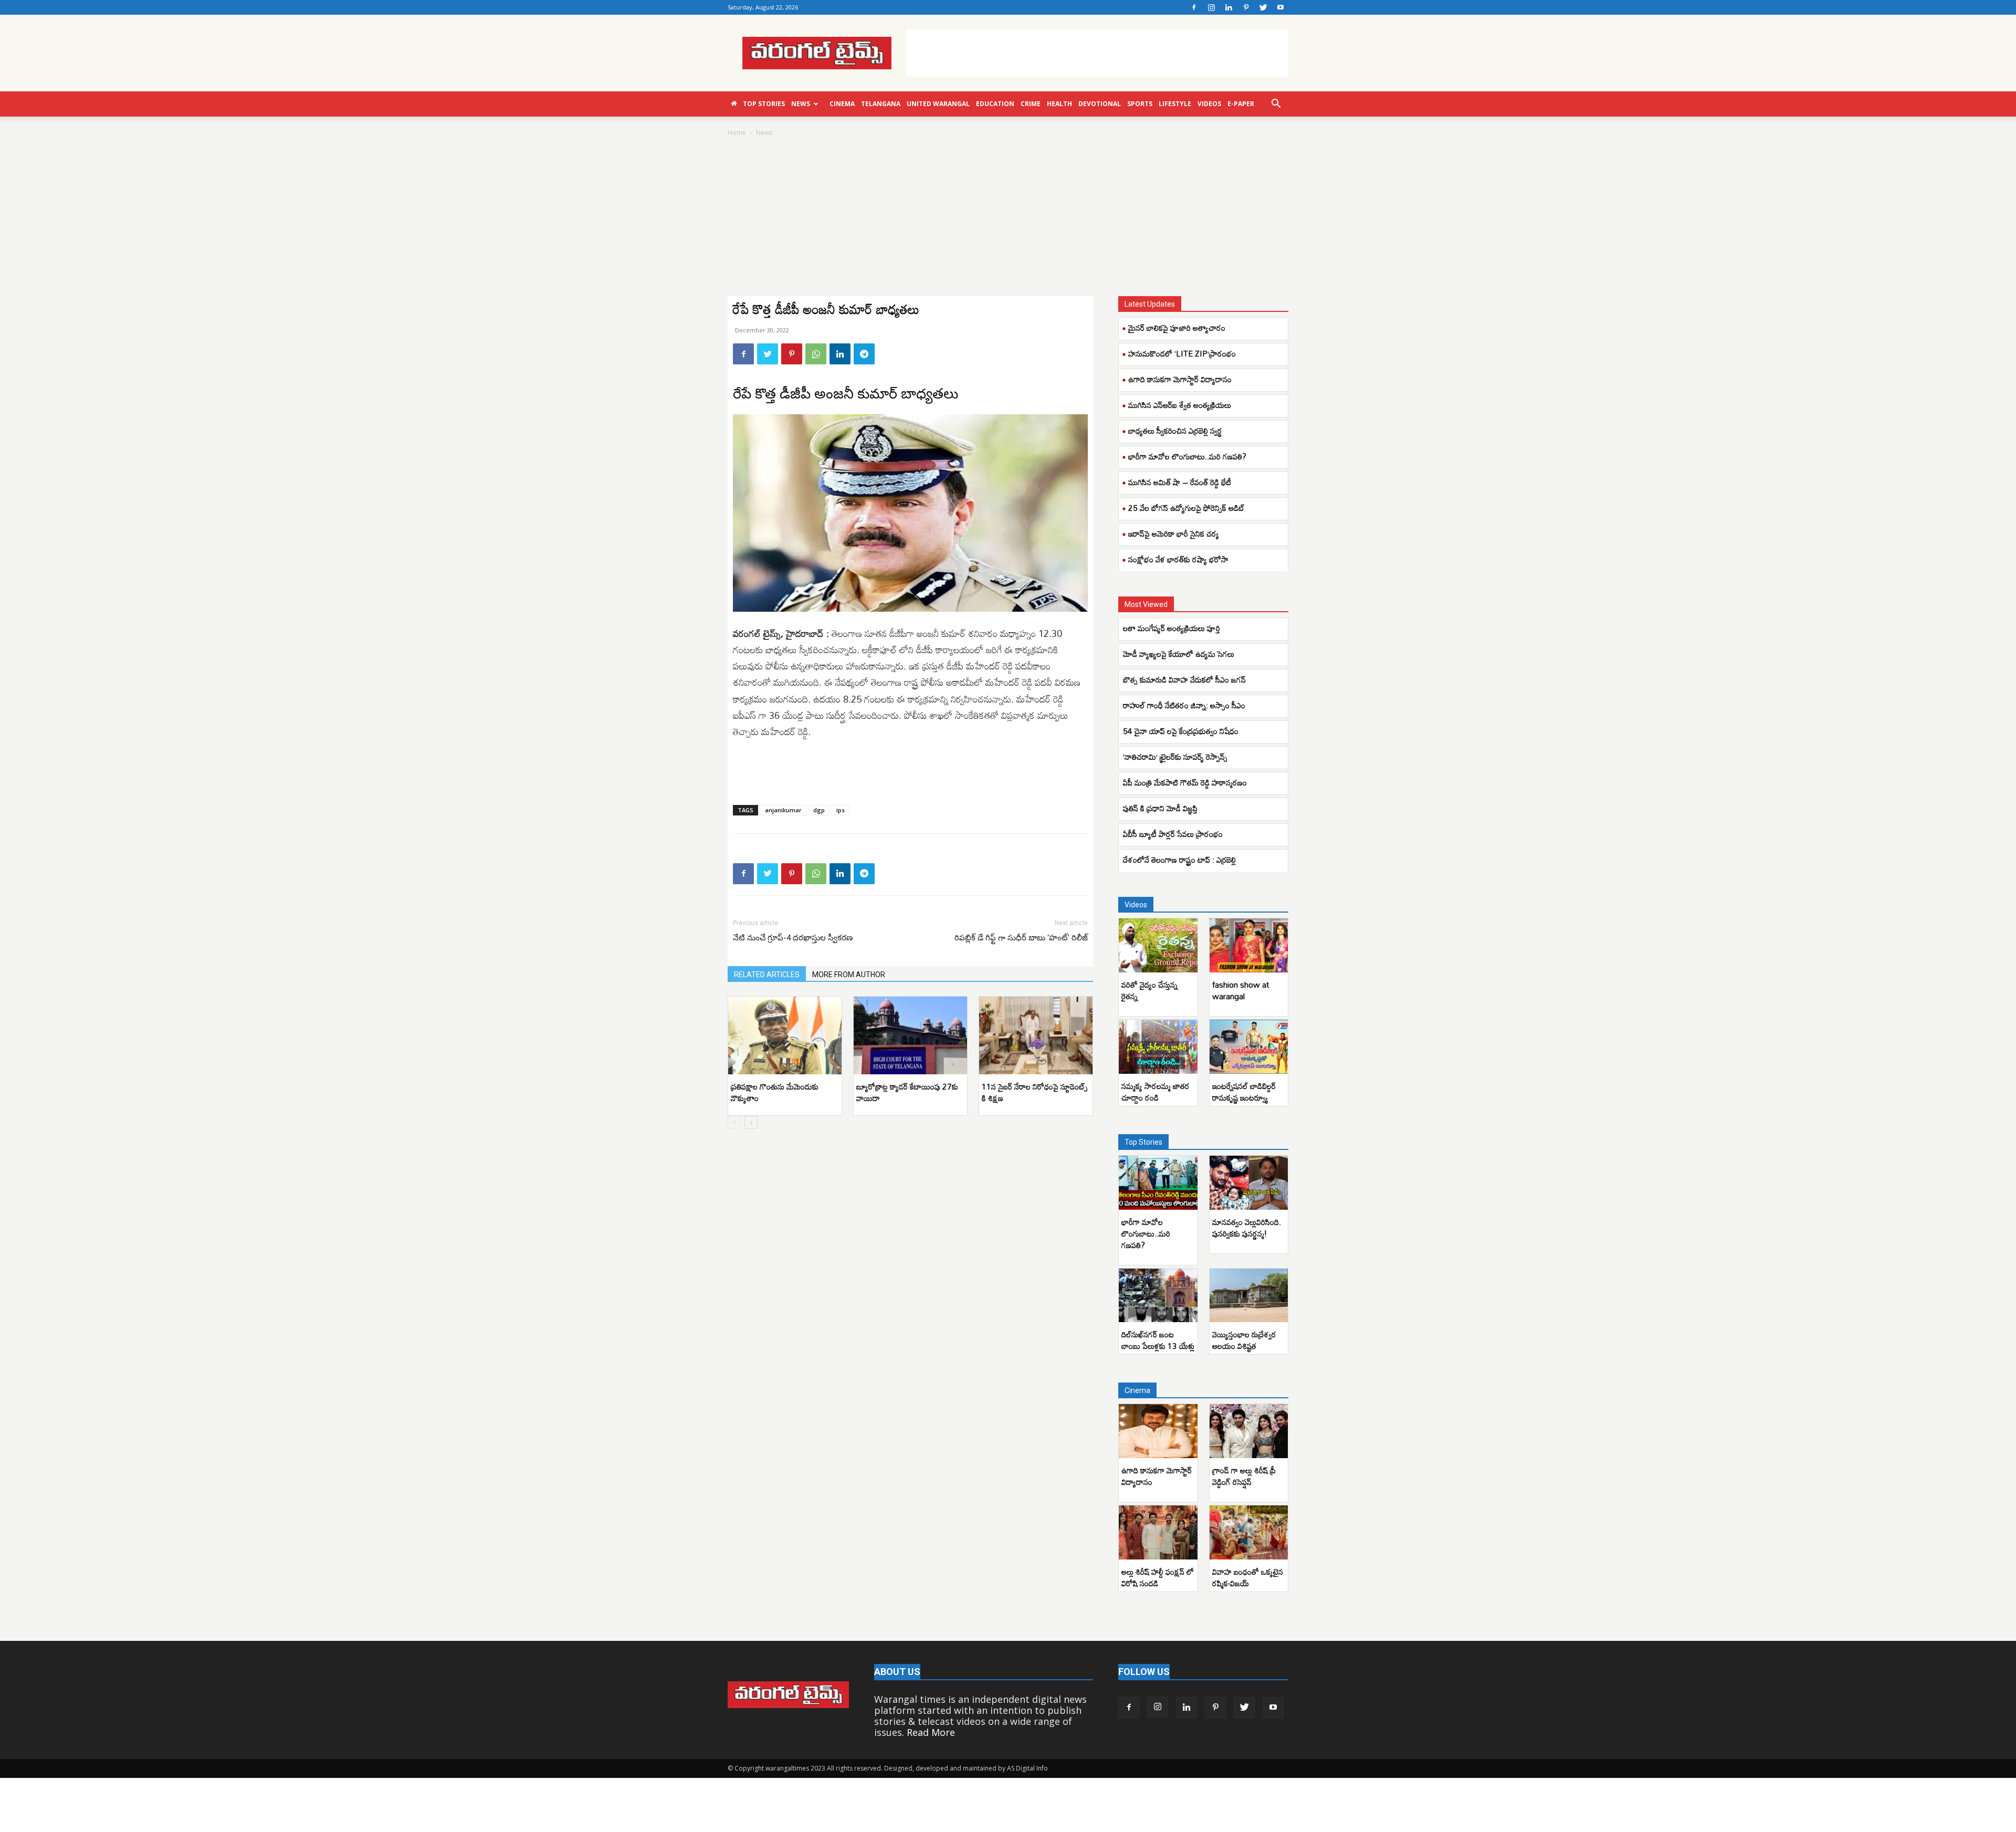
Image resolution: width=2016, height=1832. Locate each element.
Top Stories (764, 104)
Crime (1031, 104)
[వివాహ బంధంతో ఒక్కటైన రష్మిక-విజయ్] (1249, 1532)
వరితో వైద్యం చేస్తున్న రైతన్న (1149, 990)
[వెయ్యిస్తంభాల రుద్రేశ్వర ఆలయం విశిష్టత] (1249, 1296)
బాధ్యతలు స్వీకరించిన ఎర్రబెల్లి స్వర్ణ (1175, 431)
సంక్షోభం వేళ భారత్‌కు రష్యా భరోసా (1178, 559)
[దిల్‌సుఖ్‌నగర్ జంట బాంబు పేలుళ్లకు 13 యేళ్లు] (1158, 1296)
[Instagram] (1211, 7)
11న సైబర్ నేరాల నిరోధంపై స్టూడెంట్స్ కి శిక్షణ (1035, 1092)
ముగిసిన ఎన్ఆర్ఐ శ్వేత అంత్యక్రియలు (1180, 405)
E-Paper (1241, 104)
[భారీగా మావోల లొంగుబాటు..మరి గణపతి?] (1158, 1183)
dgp (819, 810)
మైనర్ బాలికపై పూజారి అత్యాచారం (1177, 328)
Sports (1140, 104)
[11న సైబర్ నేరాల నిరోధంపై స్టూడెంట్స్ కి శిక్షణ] (1036, 1036)
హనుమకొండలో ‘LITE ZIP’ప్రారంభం (1182, 353)
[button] (1276, 104)
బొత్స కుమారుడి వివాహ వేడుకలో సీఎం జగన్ (1184, 679)
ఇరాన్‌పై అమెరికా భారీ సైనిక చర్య (1174, 533)
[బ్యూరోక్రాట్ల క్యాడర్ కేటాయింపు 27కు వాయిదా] (910, 1036)
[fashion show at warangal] (1249, 945)
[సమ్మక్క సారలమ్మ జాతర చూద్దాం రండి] (1158, 1047)
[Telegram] (864, 354)
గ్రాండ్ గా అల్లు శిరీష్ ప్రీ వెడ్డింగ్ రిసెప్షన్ (1244, 1476)
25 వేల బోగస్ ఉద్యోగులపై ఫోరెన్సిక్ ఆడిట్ (1186, 508)
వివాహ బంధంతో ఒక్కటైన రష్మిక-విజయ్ (1248, 1577)
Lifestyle (1175, 104)
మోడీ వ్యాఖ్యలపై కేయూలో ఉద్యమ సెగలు (1179, 654)
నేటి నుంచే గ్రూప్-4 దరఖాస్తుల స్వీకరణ (793, 938)
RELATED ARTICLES (767, 975)
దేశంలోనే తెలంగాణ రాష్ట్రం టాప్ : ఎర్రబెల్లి (1179, 860)
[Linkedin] (1228, 7)
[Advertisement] (1097, 53)
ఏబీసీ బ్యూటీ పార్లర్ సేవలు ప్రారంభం (1173, 834)
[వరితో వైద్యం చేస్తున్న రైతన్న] (1158, 945)
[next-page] (751, 1122)
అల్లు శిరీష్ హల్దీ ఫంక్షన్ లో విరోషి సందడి (1158, 1577)
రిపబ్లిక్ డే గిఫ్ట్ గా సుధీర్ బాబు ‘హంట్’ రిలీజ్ (1021, 938)
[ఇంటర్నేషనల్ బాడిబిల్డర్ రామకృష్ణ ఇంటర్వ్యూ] (1249, 1047)
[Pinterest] (1246, 7)
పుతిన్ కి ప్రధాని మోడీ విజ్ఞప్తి (1160, 808)
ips (841, 810)
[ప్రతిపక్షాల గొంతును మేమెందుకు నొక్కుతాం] (785, 1036)
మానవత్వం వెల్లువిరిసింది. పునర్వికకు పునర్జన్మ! (1247, 1228)
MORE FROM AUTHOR (849, 975)
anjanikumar (783, 810)
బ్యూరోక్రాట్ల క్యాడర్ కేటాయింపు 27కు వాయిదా (907, 1092)
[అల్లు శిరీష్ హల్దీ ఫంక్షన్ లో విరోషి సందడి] (1158, 1532)
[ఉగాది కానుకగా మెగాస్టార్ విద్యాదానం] (1158, 1431)
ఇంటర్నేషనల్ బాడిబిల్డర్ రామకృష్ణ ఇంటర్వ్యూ (1244, 1092)
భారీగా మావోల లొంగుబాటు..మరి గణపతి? (1187, 456)
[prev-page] (734, 1122)
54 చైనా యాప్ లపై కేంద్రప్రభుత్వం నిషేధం (1181, 731)
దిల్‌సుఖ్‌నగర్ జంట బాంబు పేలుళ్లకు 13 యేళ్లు (1158, 1340)
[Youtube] (1280, 7)
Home (737, 133)
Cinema (842, 104)
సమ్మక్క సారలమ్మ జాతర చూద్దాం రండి (1156, 1092)
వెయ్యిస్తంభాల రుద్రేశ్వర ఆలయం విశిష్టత (1244, 1340)
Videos (1209, 104)
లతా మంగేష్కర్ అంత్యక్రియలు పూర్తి (1172, 628)
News (801, 104)
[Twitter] (1263, 7)
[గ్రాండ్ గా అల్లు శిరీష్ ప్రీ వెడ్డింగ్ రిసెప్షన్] (1249, 1431)
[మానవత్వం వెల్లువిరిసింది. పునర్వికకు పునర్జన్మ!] (1249, 1183)
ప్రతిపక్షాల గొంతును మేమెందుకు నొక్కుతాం (775, 1092)
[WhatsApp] (816, 354)
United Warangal (938, 104)
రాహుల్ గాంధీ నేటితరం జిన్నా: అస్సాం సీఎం (1184, 705)
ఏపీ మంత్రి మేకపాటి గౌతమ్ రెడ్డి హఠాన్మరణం (1185, 782)
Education (995, 104)
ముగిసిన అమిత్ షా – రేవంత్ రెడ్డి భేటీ (1180, 482)
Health (1059, 104)
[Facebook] (1194, 7)
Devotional (1100, 104)
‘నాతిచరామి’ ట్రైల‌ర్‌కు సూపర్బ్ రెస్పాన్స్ (1175, 757)
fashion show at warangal (1241, 990)
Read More (931, 1732)
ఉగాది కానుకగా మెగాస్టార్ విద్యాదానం (1180, 379)
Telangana (881, 104)
